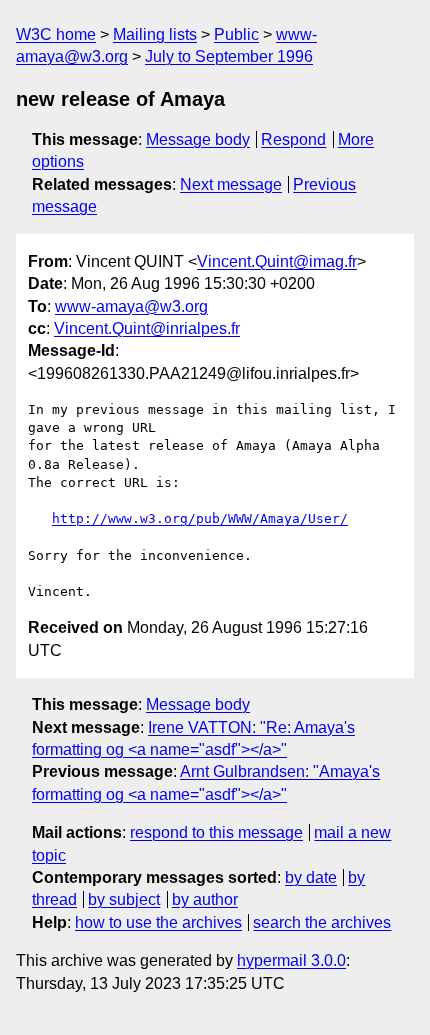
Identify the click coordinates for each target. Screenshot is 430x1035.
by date (311, 877)
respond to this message (216, 832)
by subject (124, 899)
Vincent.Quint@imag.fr (277, 261)
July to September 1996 (229, 56)
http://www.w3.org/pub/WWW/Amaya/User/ (200, 518)
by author (205, 899)
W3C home (56, 34)
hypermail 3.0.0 (291, 960)
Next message (231, 184)
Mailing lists (155, 34)
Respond (293, 139)
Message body (198, 139)
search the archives (322, 922)
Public (236, 34)
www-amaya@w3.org (131, 306)
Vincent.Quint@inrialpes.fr (147, 328)
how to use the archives (158, 922)
